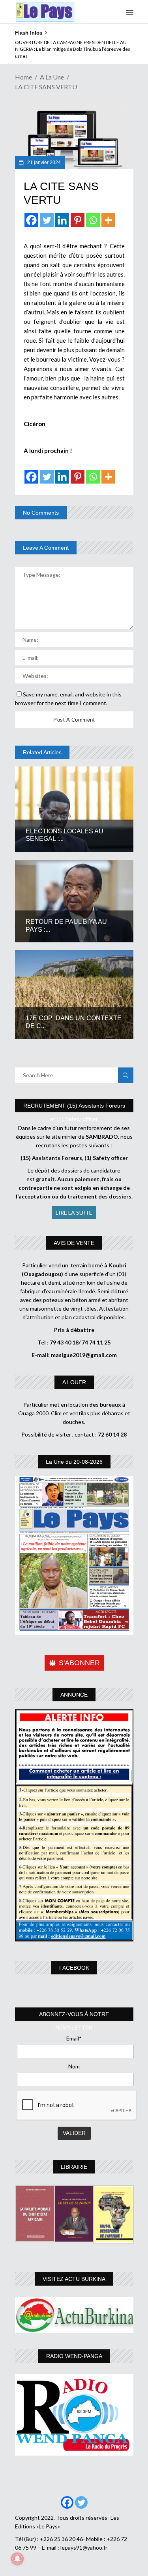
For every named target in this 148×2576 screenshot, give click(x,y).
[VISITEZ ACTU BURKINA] (74, 2315)
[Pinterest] (78, 220)
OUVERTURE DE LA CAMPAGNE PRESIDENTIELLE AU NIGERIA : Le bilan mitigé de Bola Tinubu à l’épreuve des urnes (73, 49)
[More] (108, 220)
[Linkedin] (62, 220)
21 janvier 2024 (43, 163)
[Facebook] (31, 220)
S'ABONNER (79, 1663)
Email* (74, 2038)
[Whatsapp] (93, 220)
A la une (52, 77)
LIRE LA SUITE (74, 1212)
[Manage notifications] (17, 2559)
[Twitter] (47, 220)
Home (23, 77)
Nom (74, 2066)
